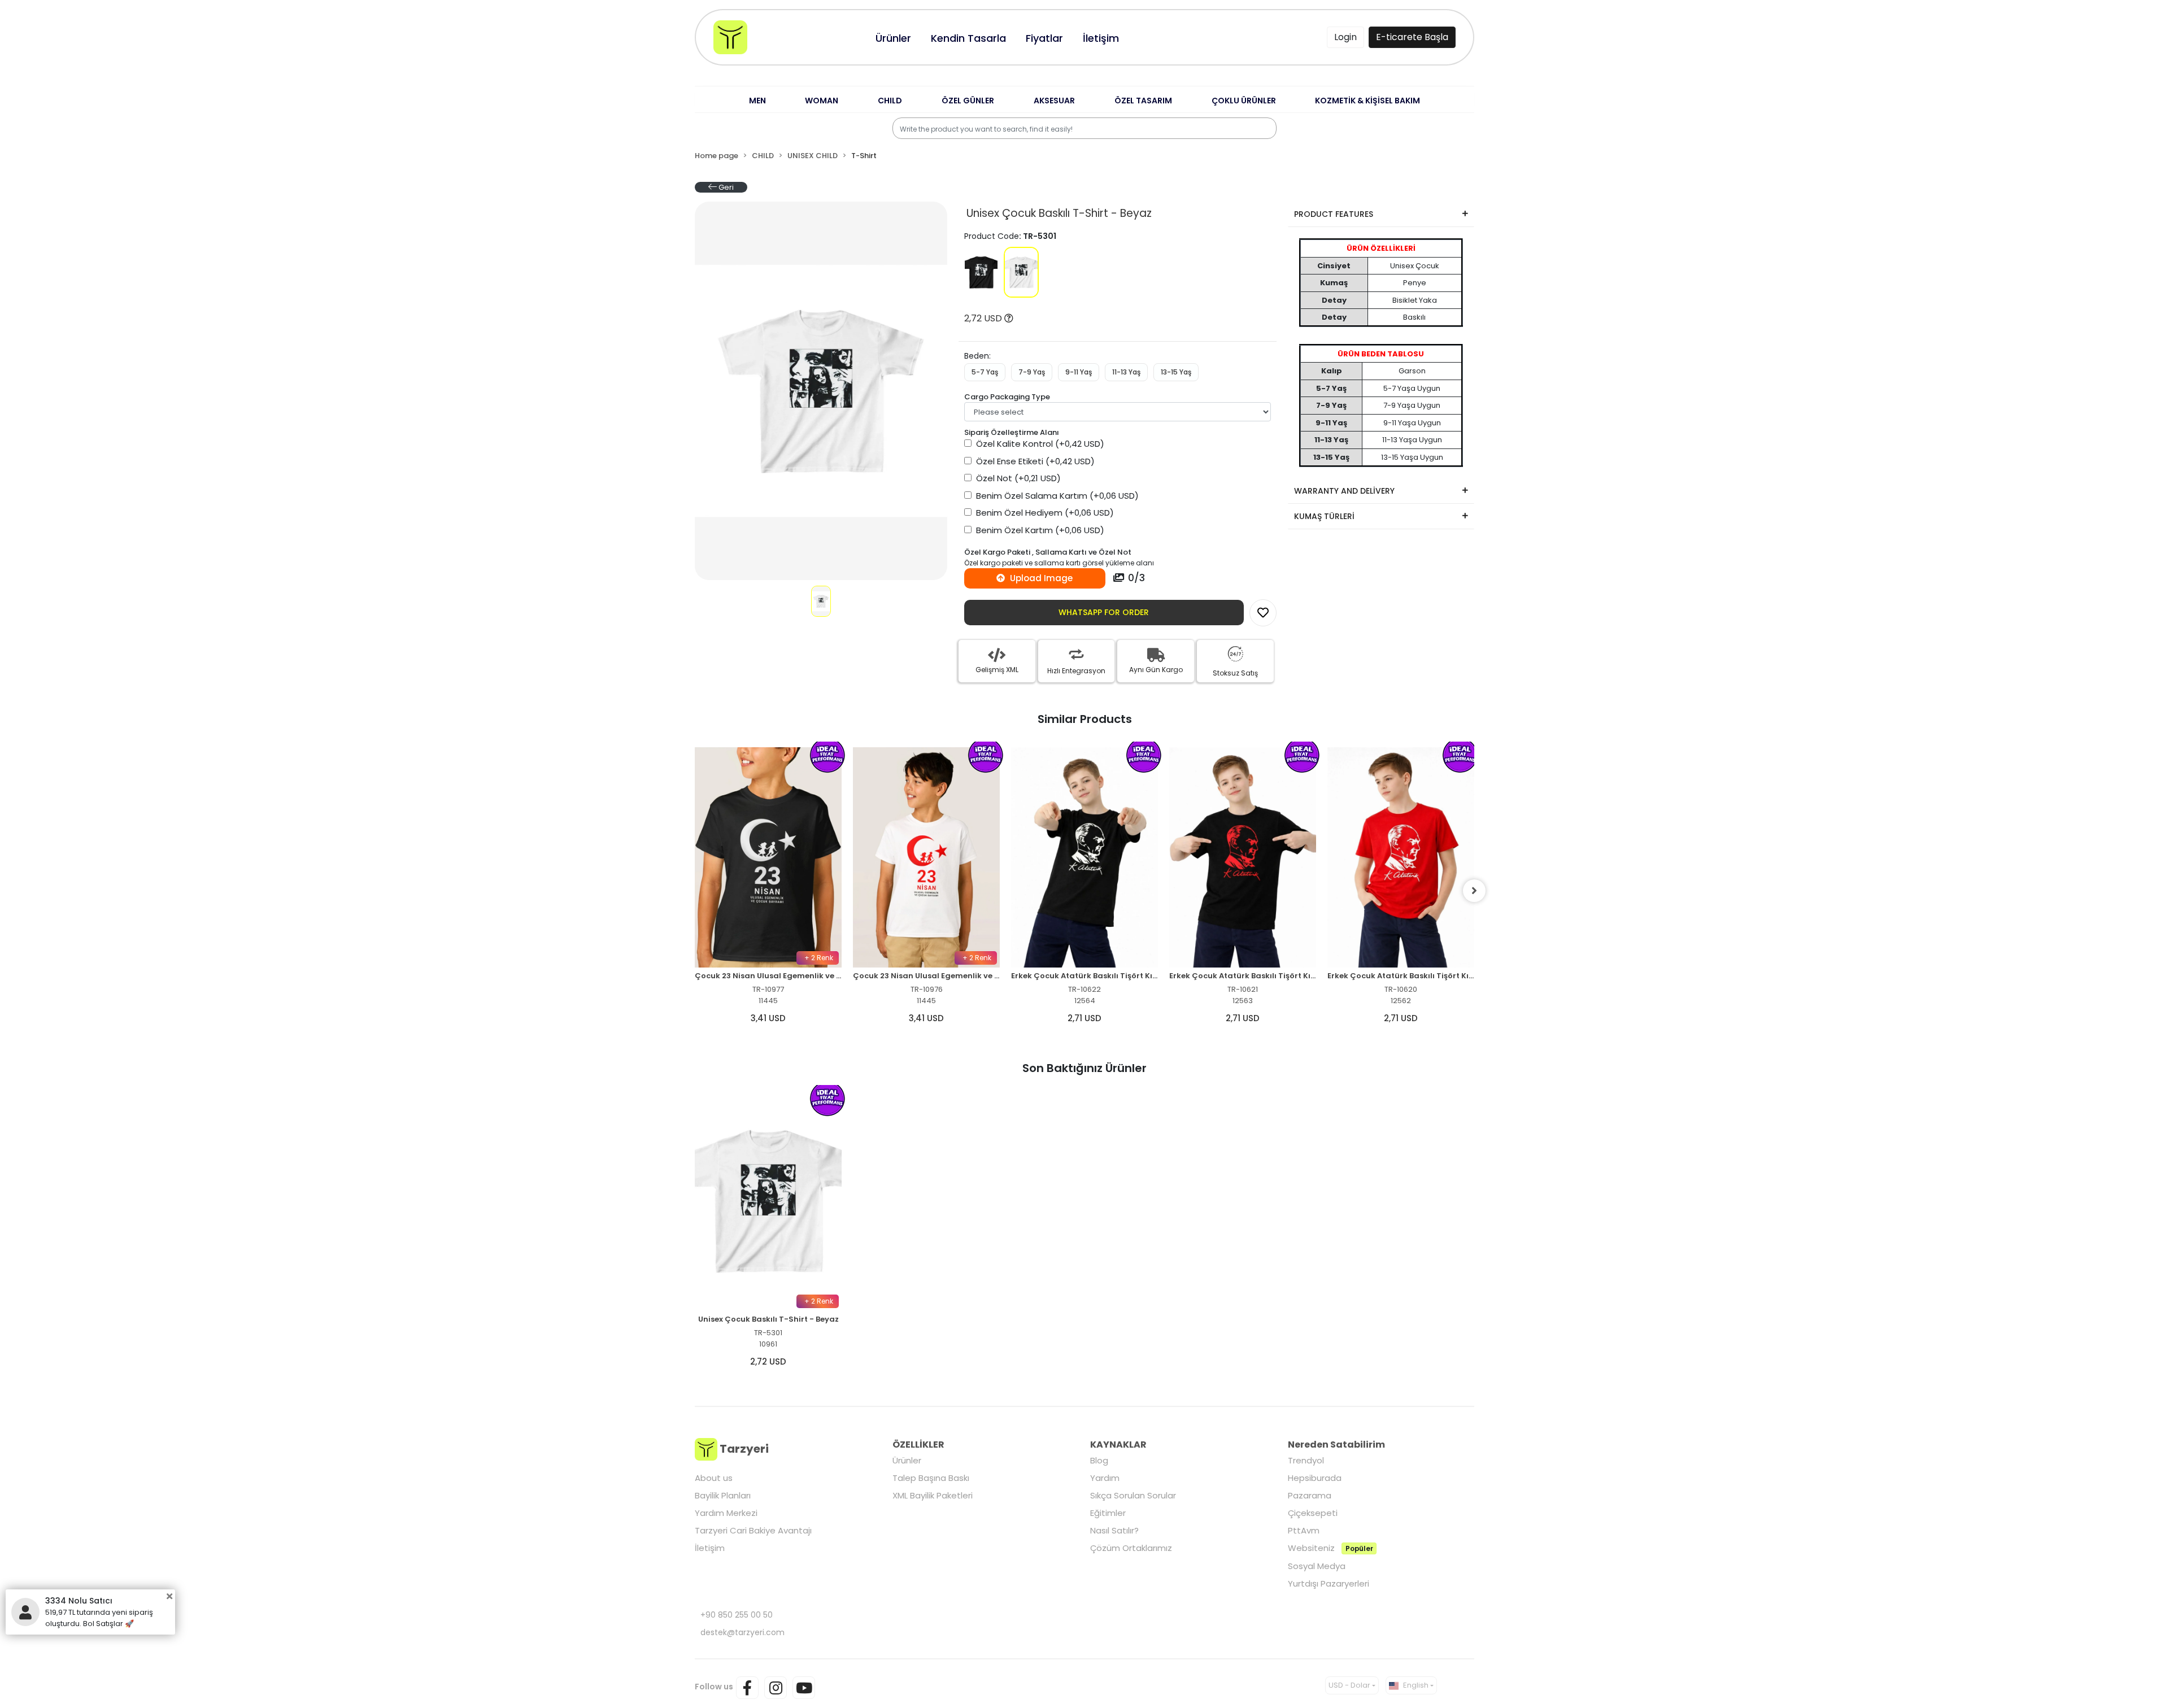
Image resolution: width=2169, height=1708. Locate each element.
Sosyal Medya (1317, 1566)
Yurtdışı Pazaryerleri (1329, 1583)
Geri (725, 187)
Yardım (1105, 1478)
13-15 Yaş (1176, 372)
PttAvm (1304, 1530)
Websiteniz (1330, 1548)
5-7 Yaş (985, 372)
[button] (757, 101)
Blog (1099, 1460)
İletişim (710, 1548)
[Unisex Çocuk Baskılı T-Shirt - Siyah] (981, 272)
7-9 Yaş (1032, 372)
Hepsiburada (1315, 1478)
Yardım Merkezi (726, 1513)
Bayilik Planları (723, 1495)
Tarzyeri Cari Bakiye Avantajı (753, 1530)
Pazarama (1310, 1495)
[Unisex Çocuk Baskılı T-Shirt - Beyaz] (1021, 272)
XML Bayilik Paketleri (933, 1495)
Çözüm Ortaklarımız (1131, 1548)
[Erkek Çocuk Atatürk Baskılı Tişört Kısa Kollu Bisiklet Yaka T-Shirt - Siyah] (926, 857)
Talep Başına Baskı (931, 1478)
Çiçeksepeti (1313, 1513)
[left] (695, 891)
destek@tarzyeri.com (742, 1632)
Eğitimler (1108, 1513)
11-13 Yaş (1126, 372)
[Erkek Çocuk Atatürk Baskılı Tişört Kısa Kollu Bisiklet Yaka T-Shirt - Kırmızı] (1243, 857)
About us (714, 1478)
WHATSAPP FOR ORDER (1104, 612)
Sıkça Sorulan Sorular (1133, 1495)
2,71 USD (926, 1018)
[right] (1474, 891)
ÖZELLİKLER (918, 1445)
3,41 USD (768, 1018)
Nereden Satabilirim (1336, 1445)
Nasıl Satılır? (1114, 1530)
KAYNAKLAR (1118, 1445)
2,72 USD (984, 318)
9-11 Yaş (1079, 372)
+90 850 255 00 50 (737, 1615)
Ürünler (907, 1460)
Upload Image (1040, 578)
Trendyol (1306, 1460)
